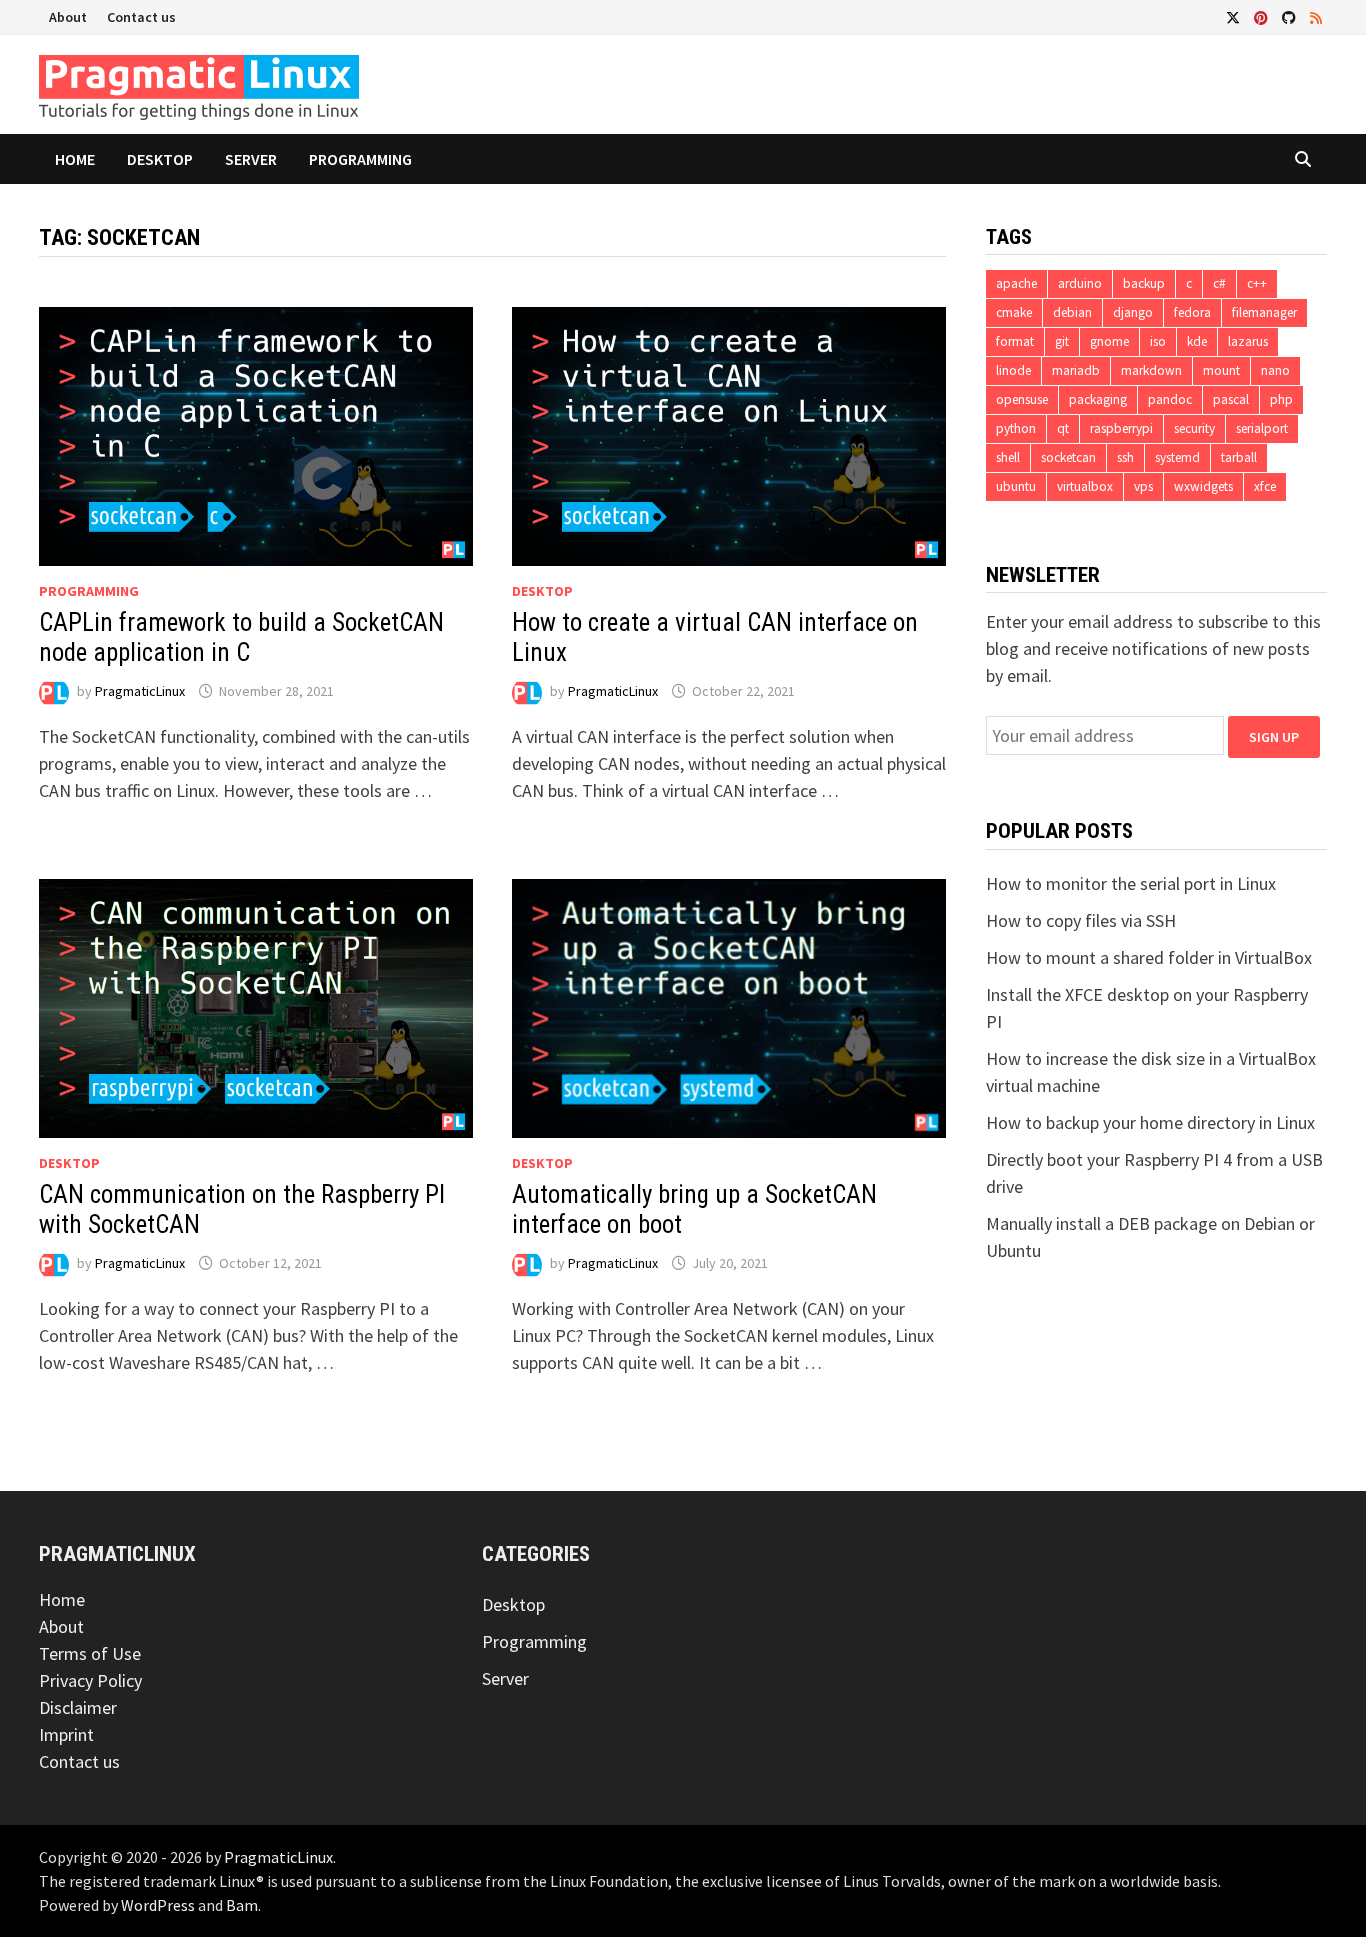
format (1015, 341)
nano (1275, 370)
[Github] (1291, 16)
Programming (360, 159)
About (68, 17)
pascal (1231, 399)
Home (75, 159)
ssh (1125, 457)
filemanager (1264, 312)
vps (1143, 486)
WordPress (158, 1905)
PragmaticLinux (140, 691)
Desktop (160, 159)
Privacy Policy (90, 1680)
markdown (1151, 370)
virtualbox (1085, 486)
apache (1016, 283)
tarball (1239, 457)
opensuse (1022, 399)
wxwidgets (1203, 486)
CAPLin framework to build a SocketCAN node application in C (241, 637)
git (1062, 341)
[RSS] (1316, 16)
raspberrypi (1121, 428)
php (1281, 399)
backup (1144, 283)
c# (1219, 283)
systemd (1177, 457)
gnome (1109, 341)
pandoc (1170, 399)
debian (1072, 312)
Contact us (141, 17)
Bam (242, 1905)
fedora (1192, 312)
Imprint (66, 1734)
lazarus (1248, 341)
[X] (1235, 16)
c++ (1257, 283)
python (1016, 428)
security (1194, 428)
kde (1197, 341)
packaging (1098, 399)
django (1133, 312)
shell (1008, 457)
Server (251, 159)
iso (1158, 341)
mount (1221, 370)
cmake (1014, 312)
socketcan (1068, 457)
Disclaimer (78, 1707)
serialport (1262, 428)
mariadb (1076, 370)
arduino (1080, 283)
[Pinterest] (1263, 16)
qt (1063, 428)
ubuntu (1016, 486)
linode (1013, 370)
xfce (1265, 486)
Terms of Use (90, 1653)
